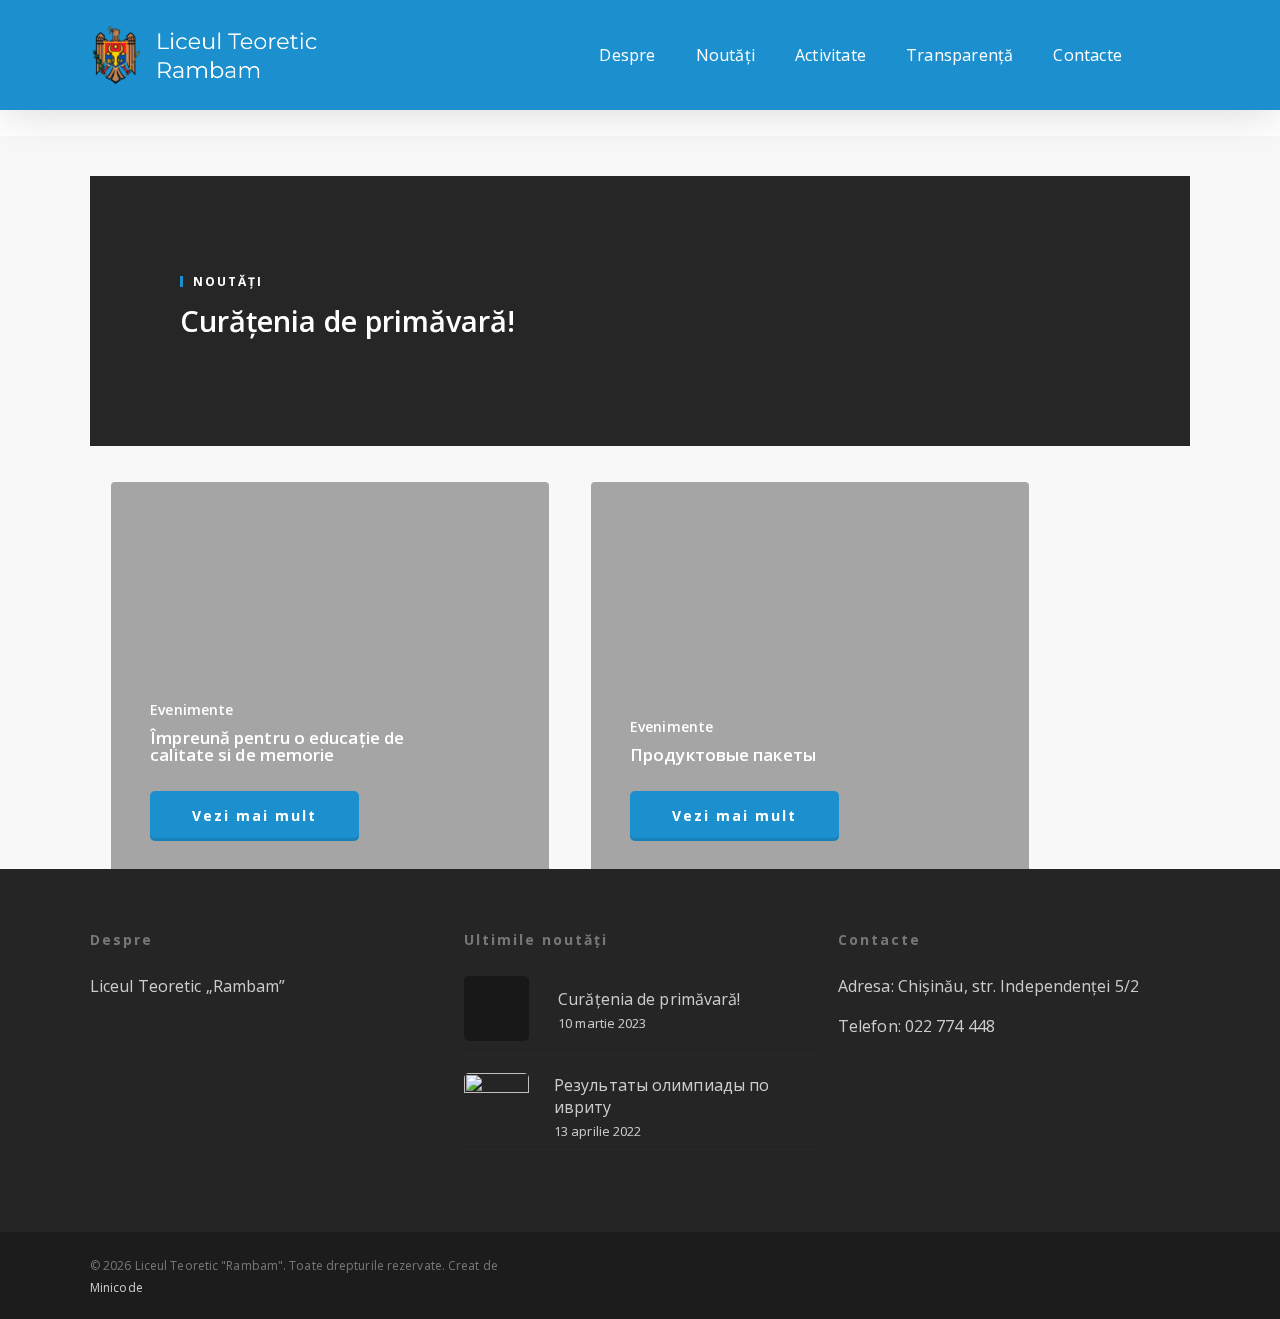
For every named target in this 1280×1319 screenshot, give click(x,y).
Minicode (116, 1287)
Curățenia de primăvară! (347, 320)
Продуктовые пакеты (723, 754)
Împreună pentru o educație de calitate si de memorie (277, 746)
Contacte (1087, 55)
